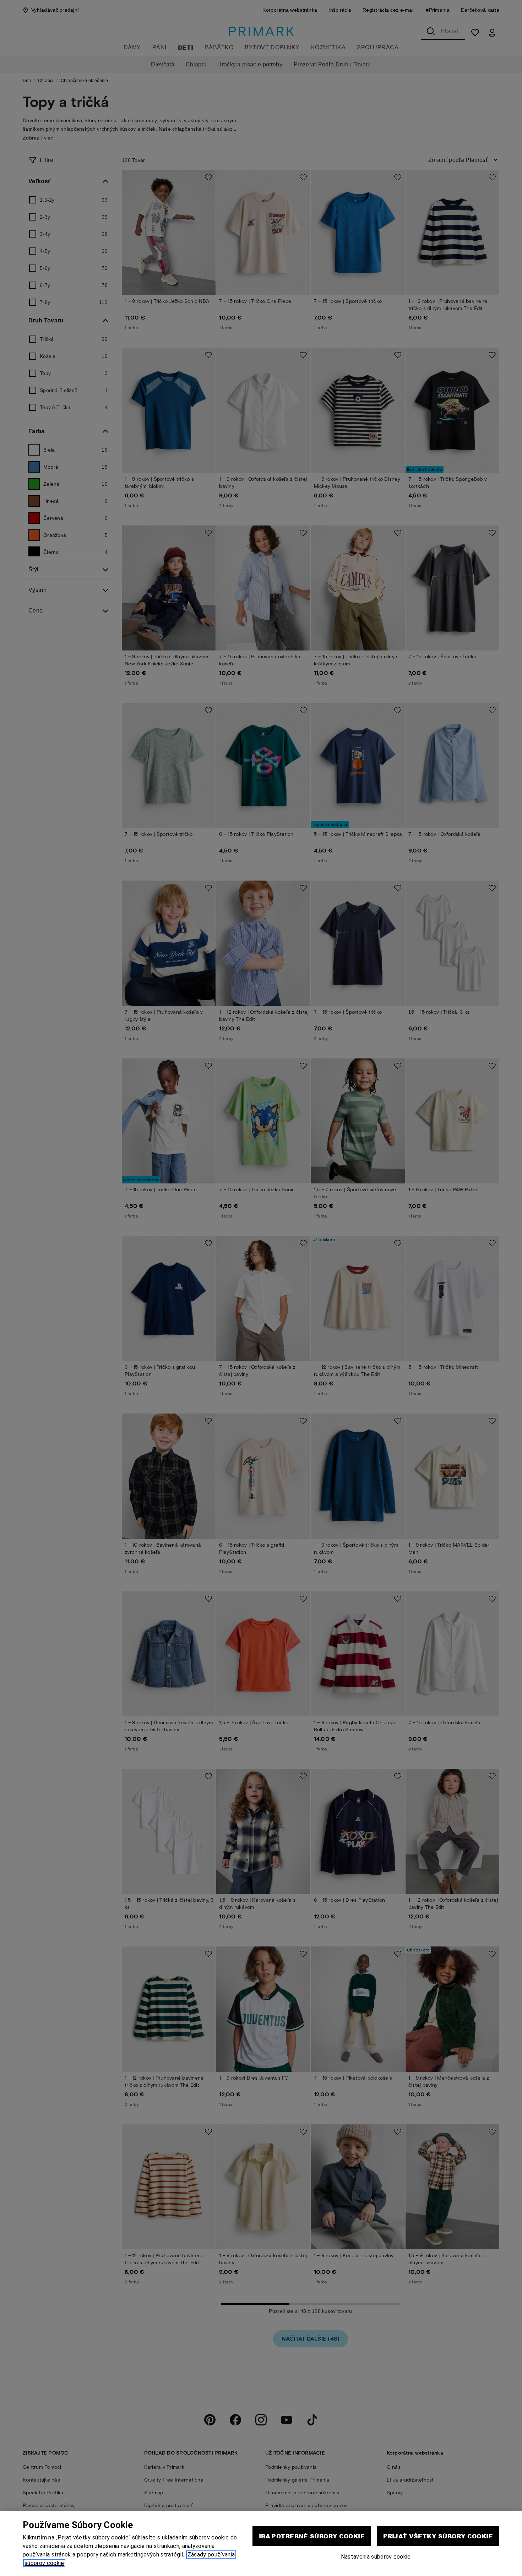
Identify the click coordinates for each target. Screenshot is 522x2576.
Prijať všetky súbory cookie (438, 2536)
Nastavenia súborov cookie (376, 2557)
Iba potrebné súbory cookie (312, 2536)
